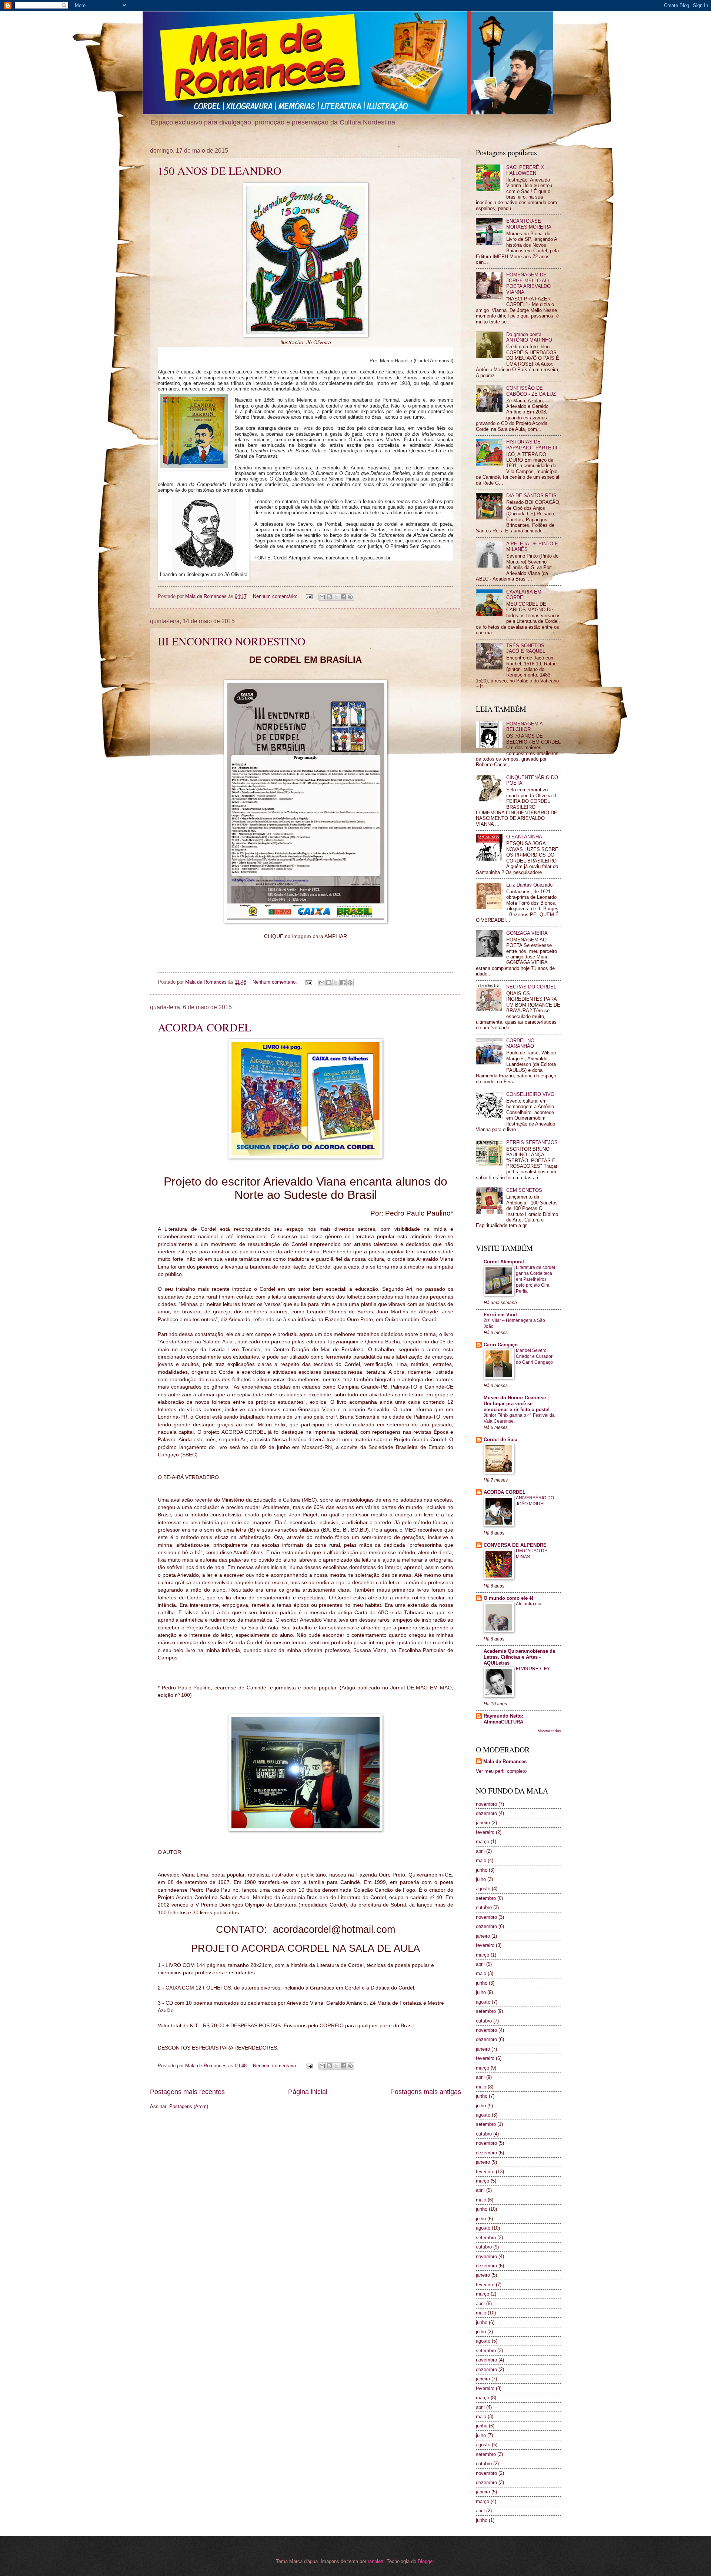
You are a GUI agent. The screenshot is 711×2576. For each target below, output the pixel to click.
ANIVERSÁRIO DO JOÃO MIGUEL (535, 1501)
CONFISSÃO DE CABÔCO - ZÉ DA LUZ (531, 391)
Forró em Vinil (500, 1315)
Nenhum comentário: (276, 596)
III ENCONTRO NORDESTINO (232, 641)
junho (482, 1870)
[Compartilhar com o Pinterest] (350, 597)
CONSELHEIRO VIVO (530, 1094)
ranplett (376, 2561)
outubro (484, 1907)
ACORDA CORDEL (204, 1027)
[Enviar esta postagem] (309, 596)
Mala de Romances (505, 1761)
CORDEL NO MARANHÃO (520, 1043)
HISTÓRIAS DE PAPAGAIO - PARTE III (532, 445)
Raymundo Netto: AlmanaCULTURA (503, 1719)
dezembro (486, 1813)
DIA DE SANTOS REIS (531, 496)
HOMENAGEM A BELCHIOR (524, 727)
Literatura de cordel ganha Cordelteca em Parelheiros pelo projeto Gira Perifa (535, 1279)
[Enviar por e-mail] (322, 597)
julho (481, 1879)
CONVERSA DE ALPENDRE (515, 1545)
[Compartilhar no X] (336, 597)
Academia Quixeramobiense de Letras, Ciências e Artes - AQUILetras (519, 1657)
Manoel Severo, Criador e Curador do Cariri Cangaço (534, 1356)
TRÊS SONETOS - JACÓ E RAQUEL (527, 648)
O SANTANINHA (524, 837)
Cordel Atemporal (504, 1262)
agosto (483, 1889)
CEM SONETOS (524, 1190)
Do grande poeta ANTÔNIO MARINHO (529, 337)
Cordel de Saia (500, 1440)
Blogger (426, 2561)
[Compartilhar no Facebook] (343, 597)
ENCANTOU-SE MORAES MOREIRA (529, 224)
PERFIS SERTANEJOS (532, 1142)
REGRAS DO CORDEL (531, 987)
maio (481, 1860)
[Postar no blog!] (329, 597)
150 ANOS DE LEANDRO (220, 170)
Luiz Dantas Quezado (529, 885)
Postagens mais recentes (187, 2092)
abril (480, 1851)
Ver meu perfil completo (501, 1771)
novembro (486, 1804)
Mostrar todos (549, 1731)
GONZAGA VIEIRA (527, 933)
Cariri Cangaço (501, 1345)
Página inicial (308, 2092)
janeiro (483, 1823)
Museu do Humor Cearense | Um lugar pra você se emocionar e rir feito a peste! (517, 1404)
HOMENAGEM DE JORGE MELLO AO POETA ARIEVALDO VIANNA (528, 283)
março (483, 1842)
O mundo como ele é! (508, 1598)
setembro (486, 1898)
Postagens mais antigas (426, 2092)
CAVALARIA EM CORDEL (524, 595)
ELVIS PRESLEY (533, 1669)
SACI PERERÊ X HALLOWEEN (525, 170)
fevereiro (485, 1832)
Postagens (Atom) (189, 2106)
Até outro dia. (529, 1604)
